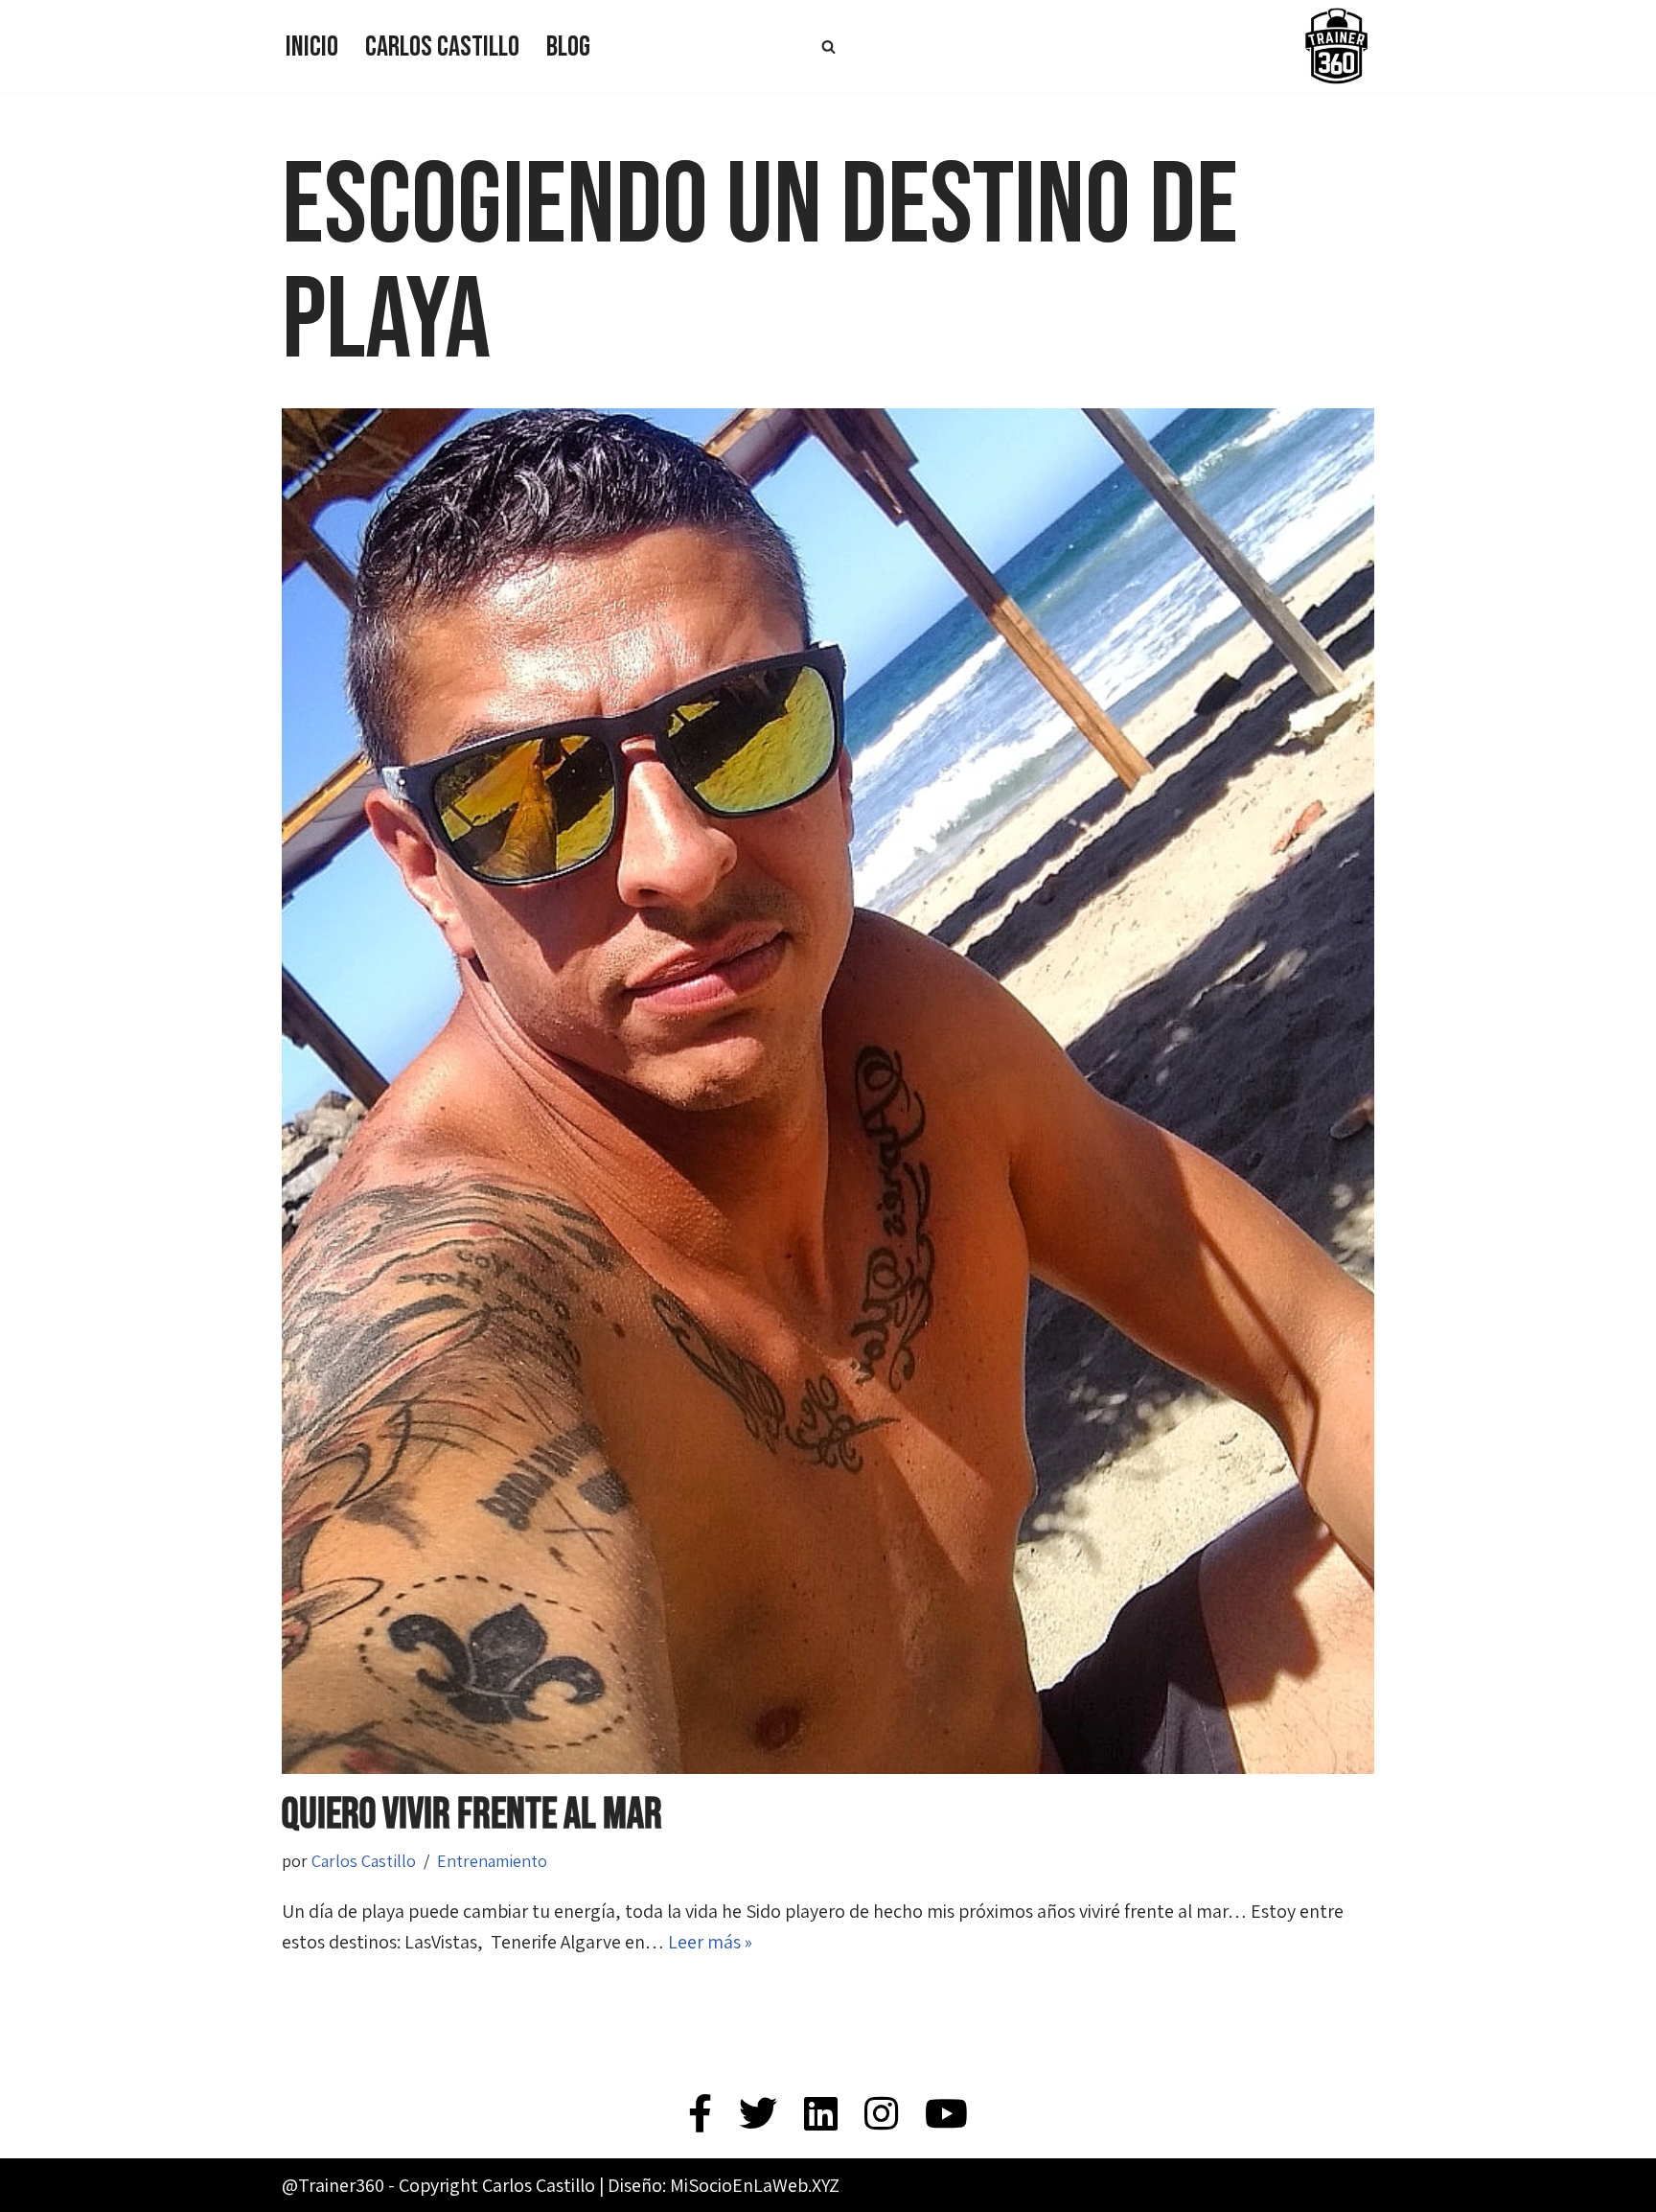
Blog (568, 47)
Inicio (312, 47)
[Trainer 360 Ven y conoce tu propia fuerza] (1336, 46)
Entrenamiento (492, 1861)
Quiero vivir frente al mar (472, 1815)
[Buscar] (828, 46)
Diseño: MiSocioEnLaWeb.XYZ (724, 2185)
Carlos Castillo (442, 47)
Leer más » (710, 1942)
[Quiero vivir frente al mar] (828, 1091)
